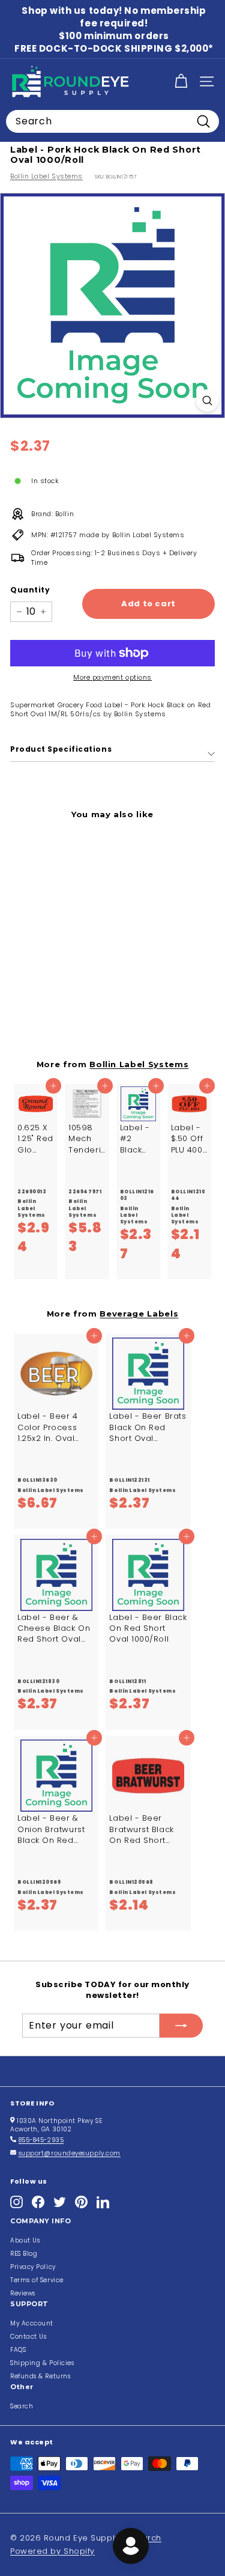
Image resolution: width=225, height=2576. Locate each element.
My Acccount (32, 2323)
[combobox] (112, 121)
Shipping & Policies (42, 2363)
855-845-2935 (41, 2140)
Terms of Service (37, 2280)
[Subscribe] (181, 2026)
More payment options (112, 677)
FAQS (18, 2350)
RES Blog (24, 2254)
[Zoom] (207, 400)
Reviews (23, 2293)
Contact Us (28, 2337)
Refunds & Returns (40, 2376)
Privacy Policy (33, 2267)
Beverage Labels (139, 1314)
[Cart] (181, 81)
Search (22, 2406)
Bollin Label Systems (46, 176)
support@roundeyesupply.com (70, 2153)
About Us (25, 2240)
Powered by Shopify (52, 2551)
